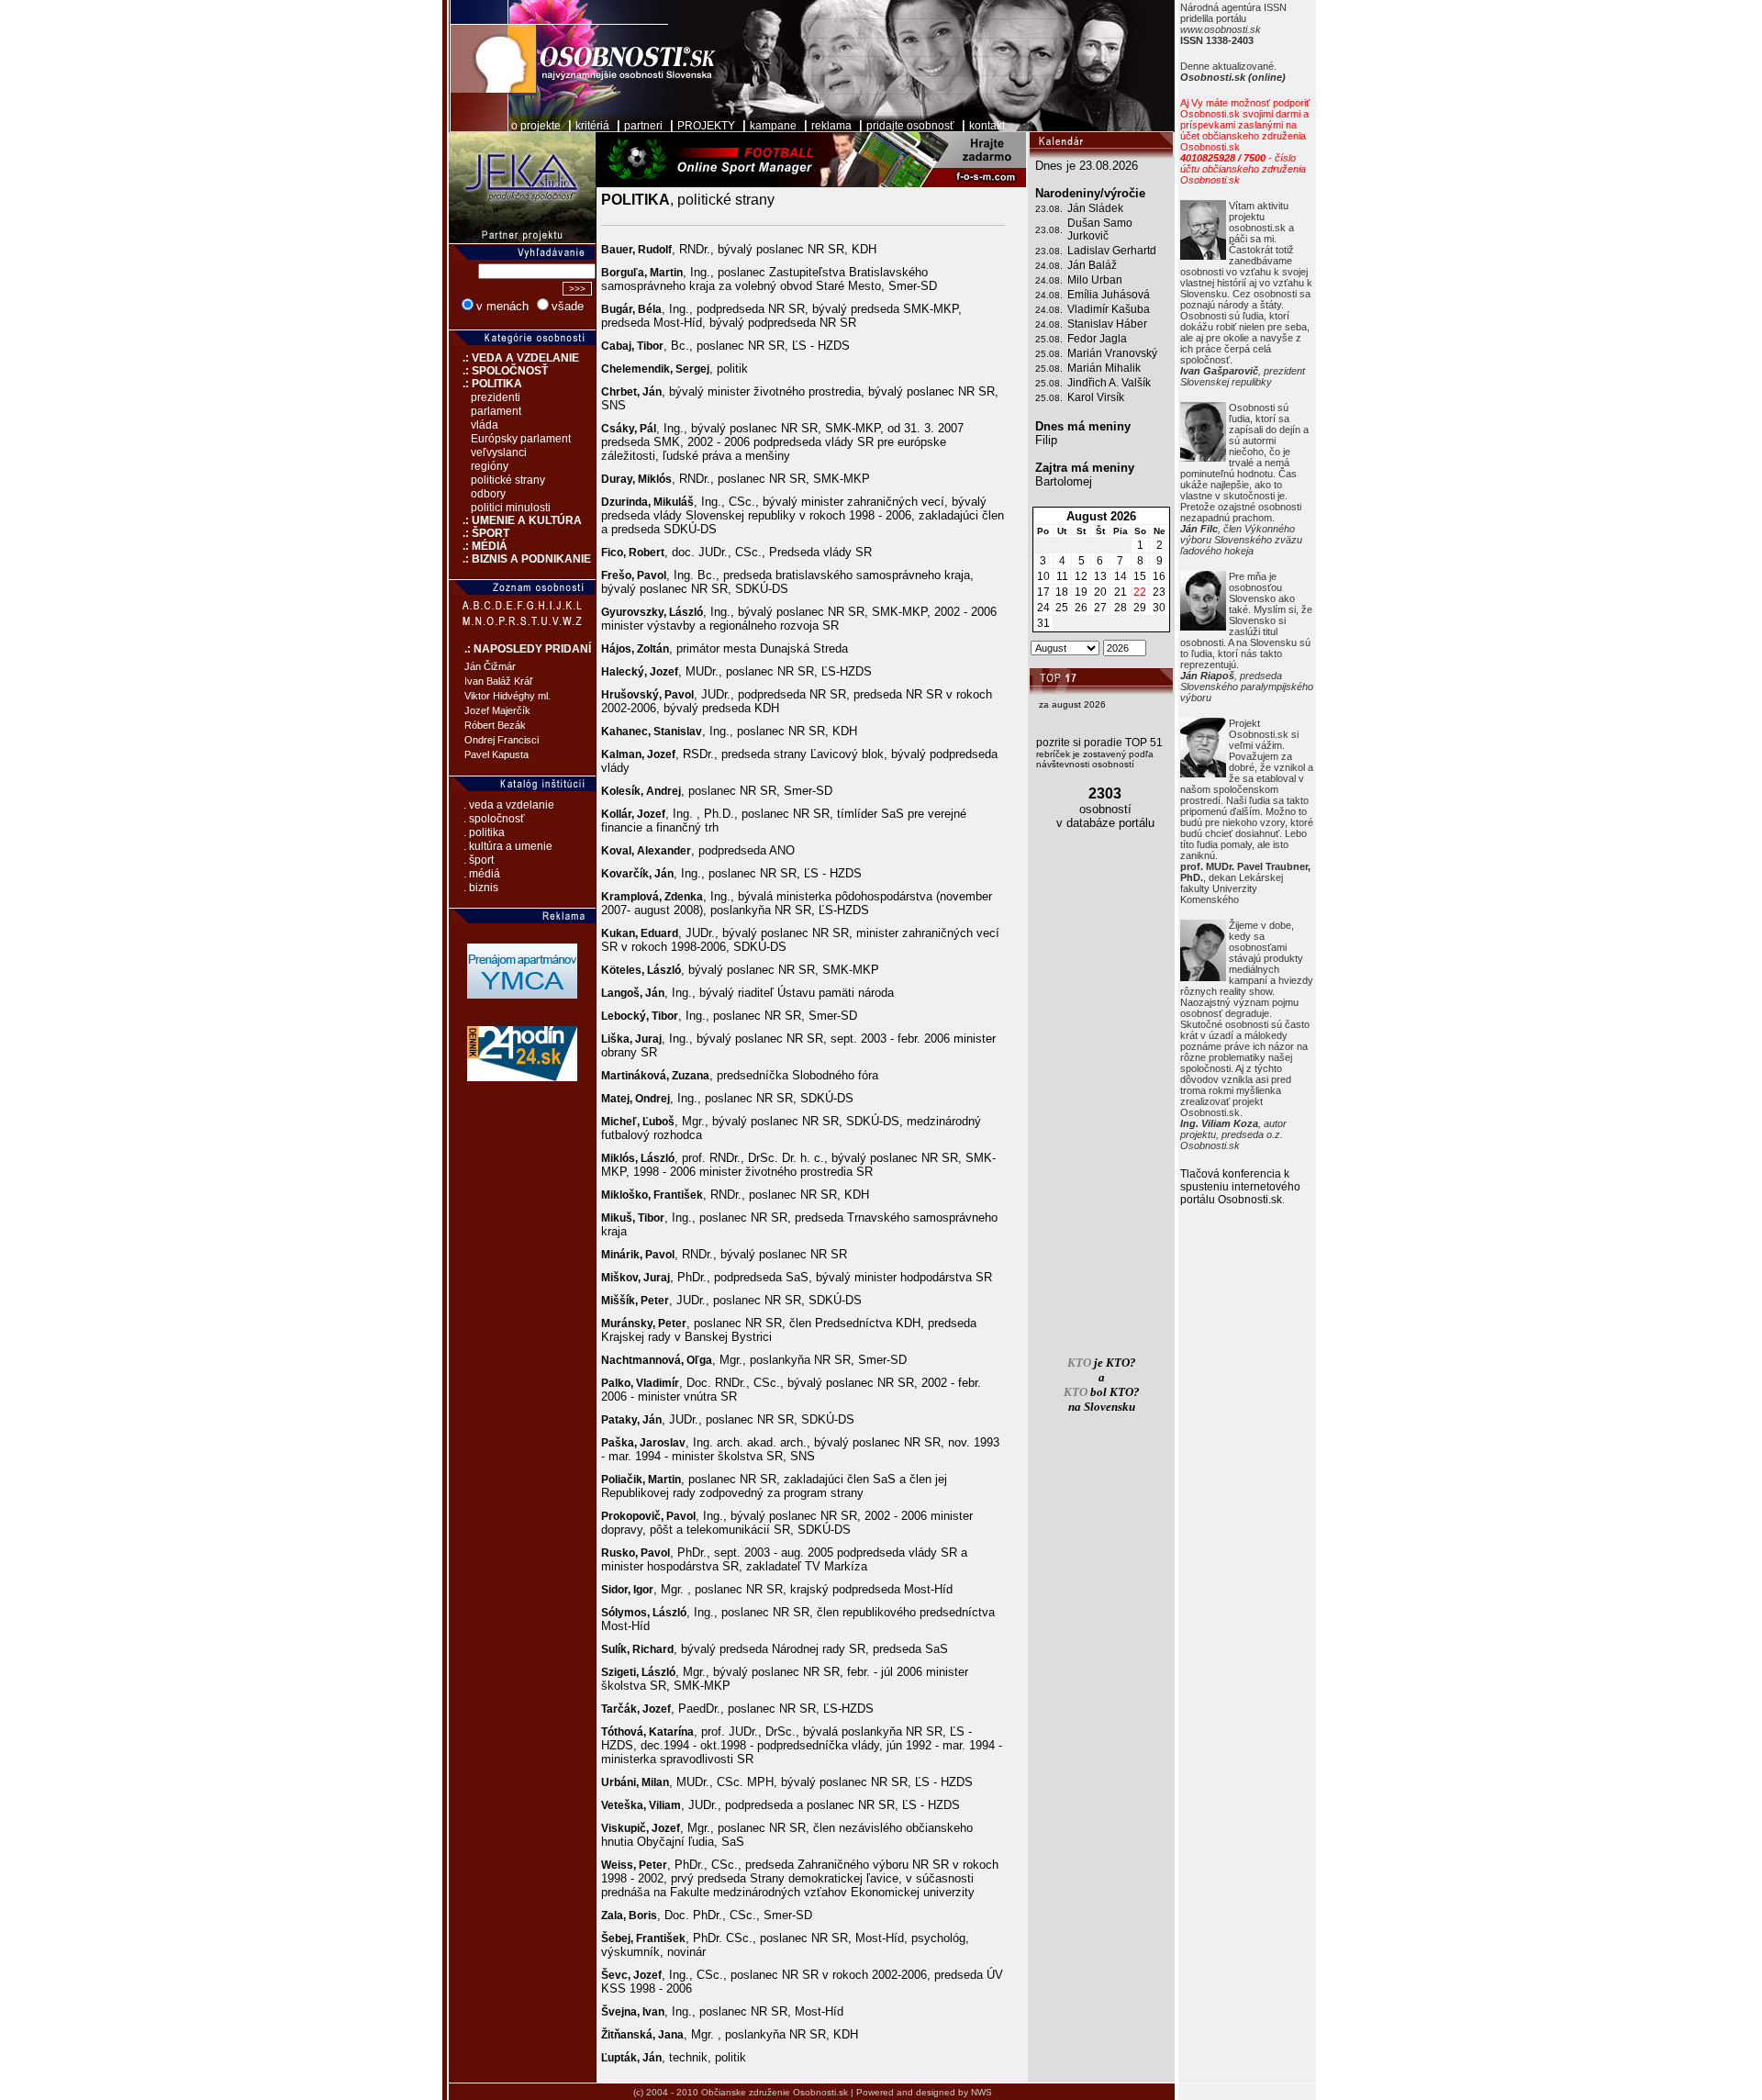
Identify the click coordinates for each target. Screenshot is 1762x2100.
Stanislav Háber (1107, 324)
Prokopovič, (634, 1516)
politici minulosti (511, 508)
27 (1100, 608)
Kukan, (621, 933)
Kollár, (619, 814)
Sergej (692, 369)
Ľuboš (658, 1122)
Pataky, (622, 1420)
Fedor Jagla (1097, 339)
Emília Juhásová (1109, 295)
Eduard (659, 933)
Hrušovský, (633, 695)
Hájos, (619, 649)
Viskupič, (626, 1828)
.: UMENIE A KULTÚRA (515, 520)
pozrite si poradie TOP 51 (1099, 743)
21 (1121, 592)
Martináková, (636, 1076)
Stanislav (678, 732)
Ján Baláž (1092, 265)
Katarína (671, 1732)
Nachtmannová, (644, 1360)
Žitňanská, (630, 2035)
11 (1062, 576)
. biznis (481, 888)
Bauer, (619, 250)
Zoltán (653, 649)
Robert (647, 553)
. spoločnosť (494, 819)
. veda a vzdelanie (509, 805)
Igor (643, 1590)
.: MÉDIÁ (478, 546)
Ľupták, (622, 2058)
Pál (648, 429)
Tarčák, (622, 1709)
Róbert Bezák (495, 725)
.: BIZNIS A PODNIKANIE (520, 559)
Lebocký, (626, 1016)
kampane (773, 126)
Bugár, (619, 309)
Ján (652, 392)
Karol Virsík (1096, 397)
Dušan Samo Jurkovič (1100, 229)
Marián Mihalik (1104, 368)
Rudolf (655, 250)
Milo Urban (1095, 280)
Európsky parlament (521, 439)
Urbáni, (621, 1782)
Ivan (653, 2012)
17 (1043, 592)
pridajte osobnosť (910, 126)
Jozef (664, 672)
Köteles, (624, 970)
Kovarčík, (628, 874)
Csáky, (620, 429)
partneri (643, 126)
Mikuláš (674, 502)
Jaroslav (663, 1443)
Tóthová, (625, 1732)
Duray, (619, 479)
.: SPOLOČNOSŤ (498, 371)
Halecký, (625, 672)
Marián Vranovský (1112, 353)
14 (1121, 576)
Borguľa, (625, 273)
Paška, (620, 1443)
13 (1100, 576)
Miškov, (622, 1278)
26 (1081, 608)
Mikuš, (619, 1218)
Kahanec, (627, 732)
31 (1043, 623)
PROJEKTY (706, 126)
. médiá (482, 874)
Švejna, (622, 2012)
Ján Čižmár (490, 666)
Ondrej (652, 1099)
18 (1062, 592)
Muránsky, (630, 1324)
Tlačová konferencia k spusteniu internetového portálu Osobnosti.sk (1240, 1187)
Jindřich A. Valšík (1109, 383)
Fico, (615, 553)
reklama (831, 126)
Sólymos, (627, 1613)
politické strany (508, 480)
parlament (496, 411)
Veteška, (625, 1805)
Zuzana (691, 1076)
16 (1159, 576)
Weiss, (620, 1865)
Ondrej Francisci (502, 740)
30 (1159, 608)
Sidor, (617, 1590)
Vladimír (658, 1383)
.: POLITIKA (485, 384)
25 (1062, 608)
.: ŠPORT (479, 533)
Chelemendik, (638, 369)
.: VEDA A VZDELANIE (514, 358)
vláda (485, 425)
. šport (479, 860)
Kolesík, (624, 791)
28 (1121, 608)
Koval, (619, 851)
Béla (650, 309)
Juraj (648, 1039)
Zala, (615, 1916)
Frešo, (619, 575)
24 (1043, 608)
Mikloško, (627, 1195)
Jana (671, 2035)
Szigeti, (621, 1672)
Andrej (664, 791)
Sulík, (617, 1649)
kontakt (987, 126)
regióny (490, 466)
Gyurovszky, (635, 612)
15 (1140, 576)
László (686, 612)
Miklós (655, 479)
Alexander (664, 851)
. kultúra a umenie (508, 846)
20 (1100, 592)
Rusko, (621, 1553)
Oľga (699, 1360)
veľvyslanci (499, 452)
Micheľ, (622, 1122)
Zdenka (684, 897)
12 (1081, 576)
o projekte (536, 126)
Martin (666, 273)
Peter (655, 1301)
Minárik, (623, 1255)
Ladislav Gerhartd (1112, 251)
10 (1043, 576)
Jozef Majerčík (497, 710)
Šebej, (619, 1938)
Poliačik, (625, 1480)
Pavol (652, 575)
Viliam (665, 1805)
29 (1140, 608)
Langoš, (623, 993)
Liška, (618, 1039)
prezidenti (496, 397)
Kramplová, (633, 897)
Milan (655, 1782)
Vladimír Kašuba (1109, 309)
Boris (643, 1916)
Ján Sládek (1095, 208)
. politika (484, 832)
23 (1159, 592)
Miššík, (621, 1301)
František (678, 1195)
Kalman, (624, 754)
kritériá (592, 126)
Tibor (650, 346)
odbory (488, 494)
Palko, (619, 1383)
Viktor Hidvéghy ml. (507, 696)
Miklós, (621, 1158)
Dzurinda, (627, 502)
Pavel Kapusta (496, 754)
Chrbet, (622, 392)
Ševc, (617, 1975)
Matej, (618, 1099)
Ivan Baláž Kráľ (498, 681)
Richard (653, 1649)
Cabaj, (619, 346)
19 (1081, 592)
